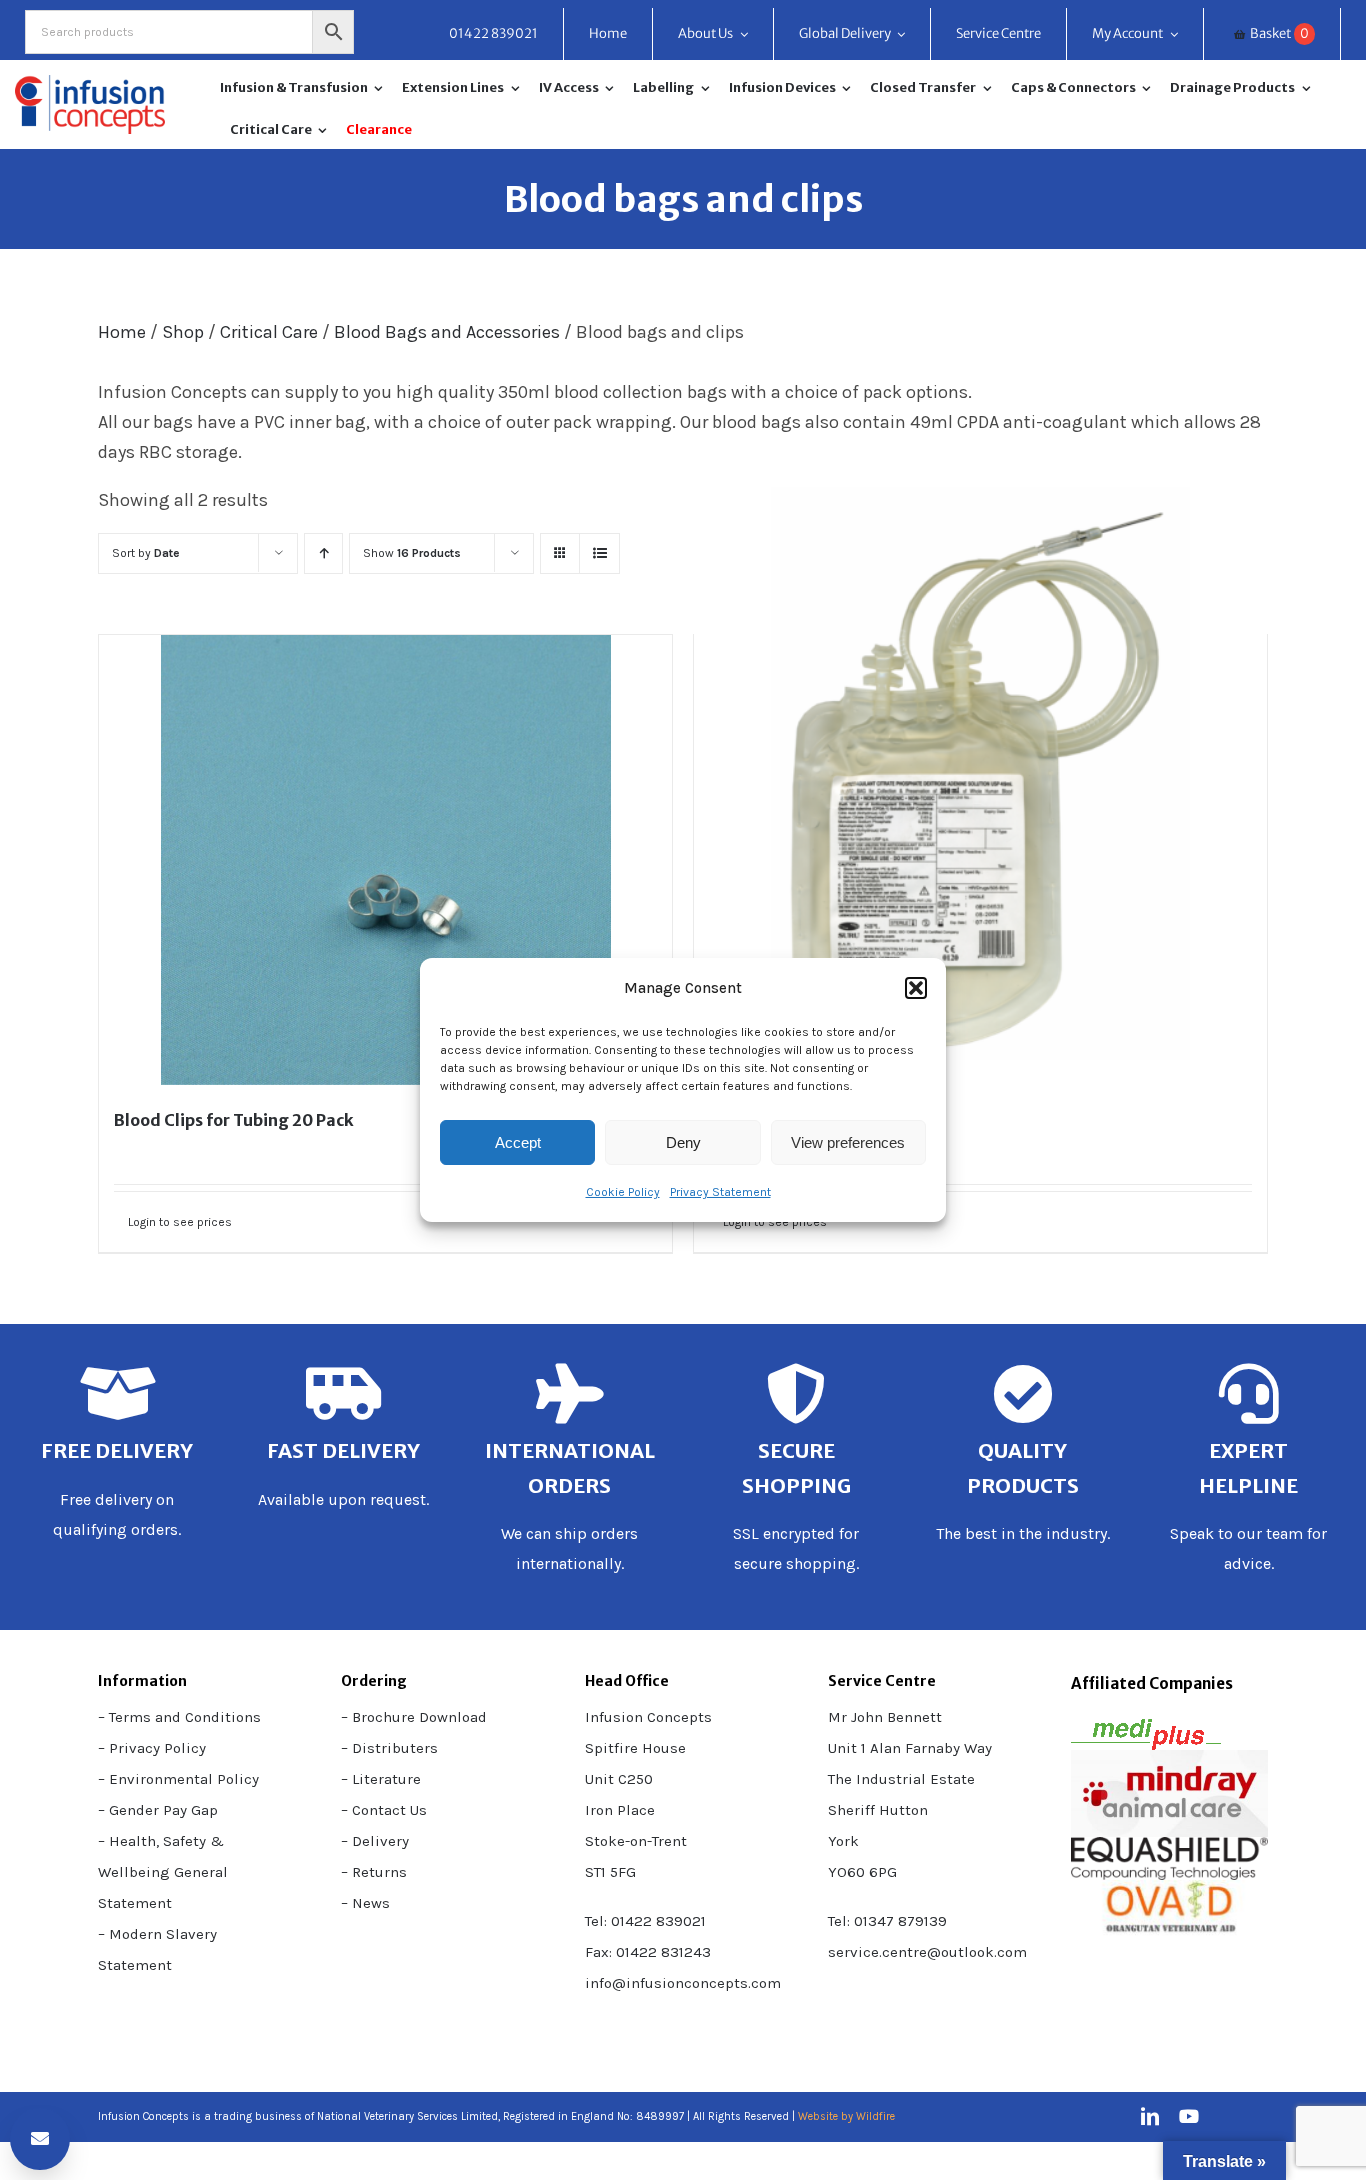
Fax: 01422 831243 (648, 1952)
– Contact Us (384, 1810)
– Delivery (375, 1841)
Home (122, 332)
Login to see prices (180, 1222)
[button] (916, 988)
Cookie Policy (623, 1192)
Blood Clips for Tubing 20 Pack (234, 1120)
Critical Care (269, 332)
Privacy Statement (720, 1192)
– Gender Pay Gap (158, 1810)
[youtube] (1189, 2116)
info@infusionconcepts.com (683, 1983)
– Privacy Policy (152, 1748)
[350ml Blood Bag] (980, 773)
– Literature (381, 1779)
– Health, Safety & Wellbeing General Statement (163, 1872)
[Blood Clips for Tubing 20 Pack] (385, 860)
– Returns (374, 1872)
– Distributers (389, 1748)
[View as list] (599, 553)
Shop (183, 332)
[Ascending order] (323, 553)
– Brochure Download (414, 1717)
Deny (683, 1142)
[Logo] (90, 84)
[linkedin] (1150, 2116)
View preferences (848, 1142)
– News (365, 1903)
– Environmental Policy (178, 1779)
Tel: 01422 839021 (645, 1921)
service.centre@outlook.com (927, 1952)
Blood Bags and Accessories (447, 332)
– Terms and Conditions (179, 1717)
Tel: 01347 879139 (887, 1921)
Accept (518, 1142)
